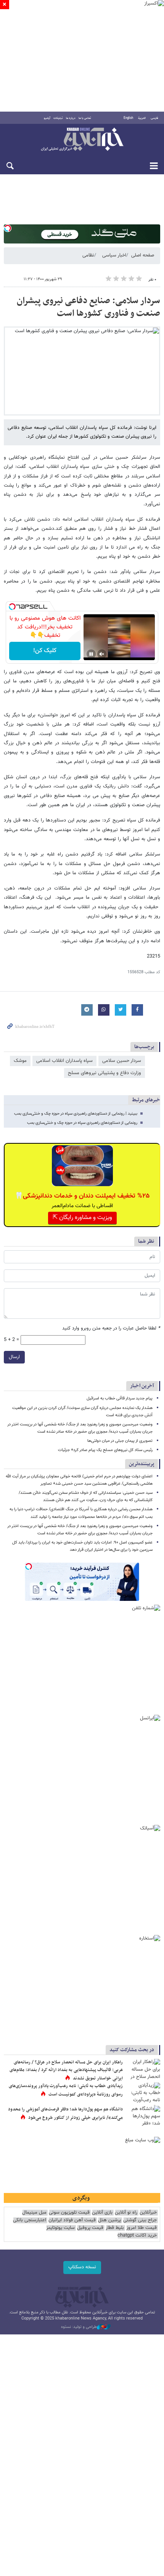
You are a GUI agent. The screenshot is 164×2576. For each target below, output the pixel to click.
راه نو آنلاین (126, 2213)
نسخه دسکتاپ (82, 2267)
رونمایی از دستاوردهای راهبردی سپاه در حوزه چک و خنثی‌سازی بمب (82, 1123)
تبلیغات (58, 118)
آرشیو (47, 118)
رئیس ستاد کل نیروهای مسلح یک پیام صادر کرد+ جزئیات (105, 1450)
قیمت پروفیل (90, 2228)
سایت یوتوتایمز (60, 2228)
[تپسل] (8, 228)
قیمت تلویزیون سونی (69, 2213)
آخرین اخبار (142, 1386)
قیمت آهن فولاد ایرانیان (72, 2220)
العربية (142, 118)
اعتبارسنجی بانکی (30, 2220)
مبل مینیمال (34, 2213)
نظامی (88, 255)
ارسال (14, 1357)
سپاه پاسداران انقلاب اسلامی (64, 1061)
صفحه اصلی (143, 255)
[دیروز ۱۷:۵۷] (143, 2070)
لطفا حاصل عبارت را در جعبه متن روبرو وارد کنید (111, 1329)
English (128, 118)
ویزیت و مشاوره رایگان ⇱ (82, 1218)
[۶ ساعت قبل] (143, 2117)
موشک (20, 1061)
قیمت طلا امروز (141, 2228)
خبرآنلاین (82, 140)
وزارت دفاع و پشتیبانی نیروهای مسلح (105, 1073)
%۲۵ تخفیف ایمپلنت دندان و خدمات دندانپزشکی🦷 (82, 1196)
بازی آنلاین (102, 2213)
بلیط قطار (115, 2228)
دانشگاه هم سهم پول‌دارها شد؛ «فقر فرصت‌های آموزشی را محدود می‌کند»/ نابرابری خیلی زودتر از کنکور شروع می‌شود (65, 2113)
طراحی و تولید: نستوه (79, 2327)
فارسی (154, 118)
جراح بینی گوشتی (140, 2220)
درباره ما (71, 118)
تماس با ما (85, 118)
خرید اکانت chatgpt (137, 2236)
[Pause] (91, 654)
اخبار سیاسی (114, 255)
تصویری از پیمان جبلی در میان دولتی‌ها (120, 1441)
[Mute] (102, 654)
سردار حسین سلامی (122, 1061)
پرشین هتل (109, 2220)
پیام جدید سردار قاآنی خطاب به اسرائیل (120, 1398)
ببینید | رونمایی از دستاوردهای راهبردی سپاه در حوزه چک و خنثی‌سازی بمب (76, 1114)
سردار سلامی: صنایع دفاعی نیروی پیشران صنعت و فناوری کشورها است (88, 307)
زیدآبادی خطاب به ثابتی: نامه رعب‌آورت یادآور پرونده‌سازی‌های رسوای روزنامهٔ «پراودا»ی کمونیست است (66, 2090)
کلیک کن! (45, 651)
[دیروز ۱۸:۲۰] (143, 2094)
